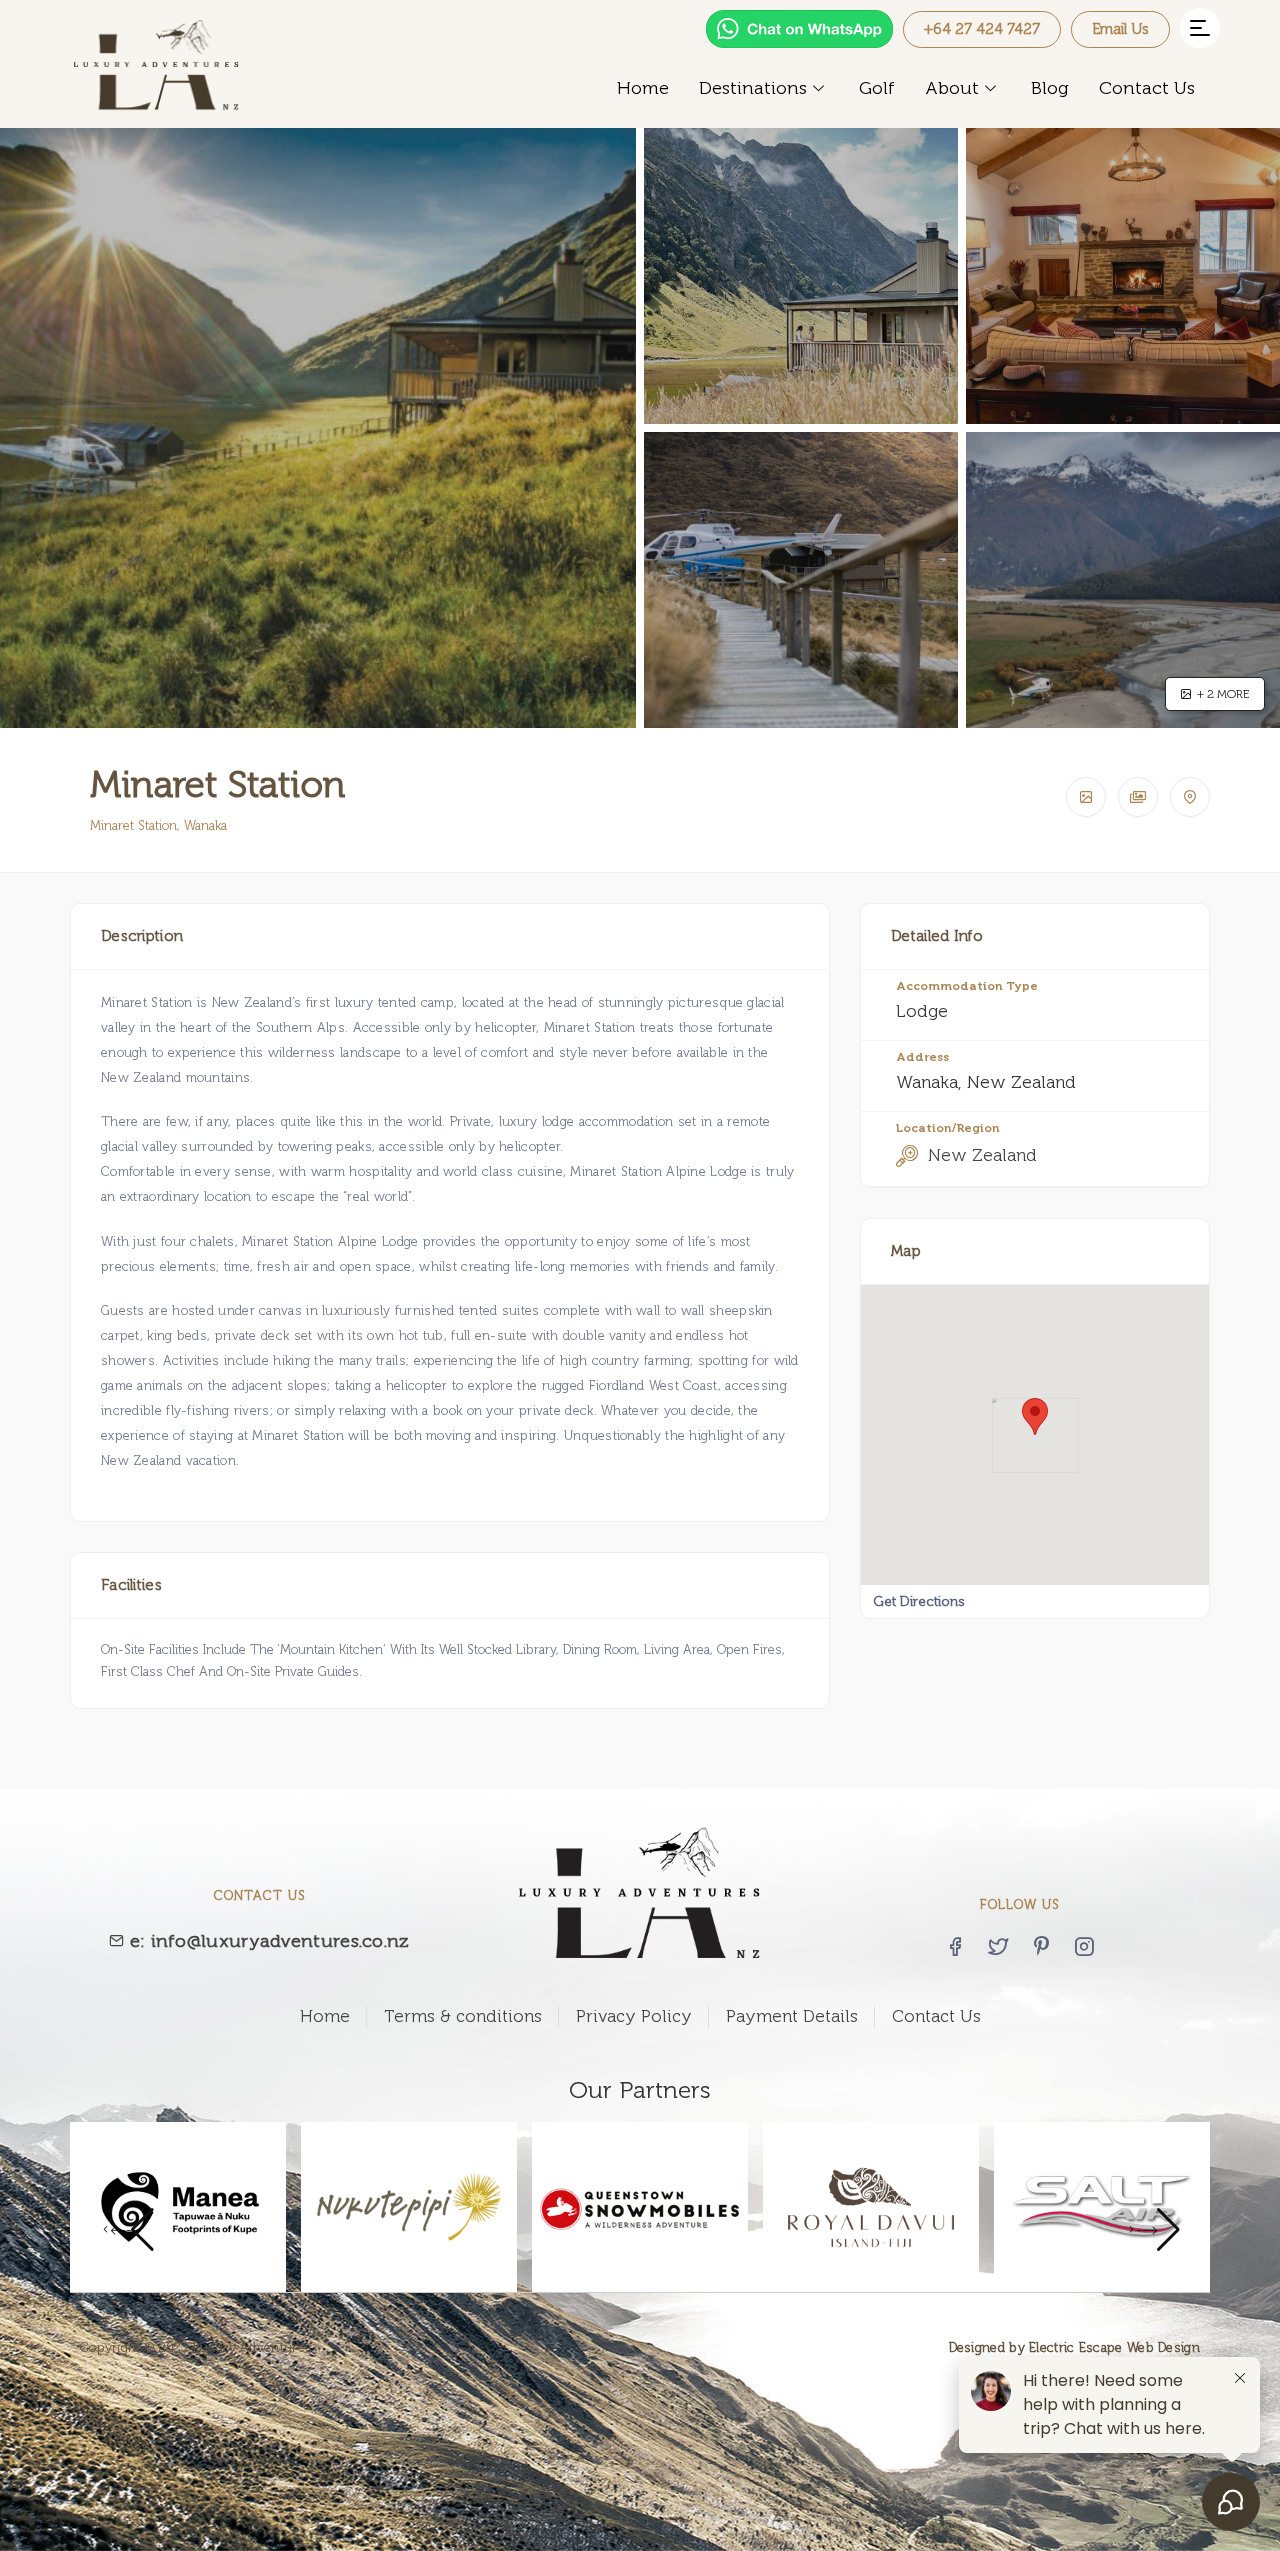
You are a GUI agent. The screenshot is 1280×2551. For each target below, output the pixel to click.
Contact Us (1147, 88)
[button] (1200, 28)
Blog (1050, 88)
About (952, 88)
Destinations (753, 88)
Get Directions (919, 1601)
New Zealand (982, 1155)
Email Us (1120, 29)
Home (643, 88)
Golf (877, 88)
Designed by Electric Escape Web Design (1074, 2347)
